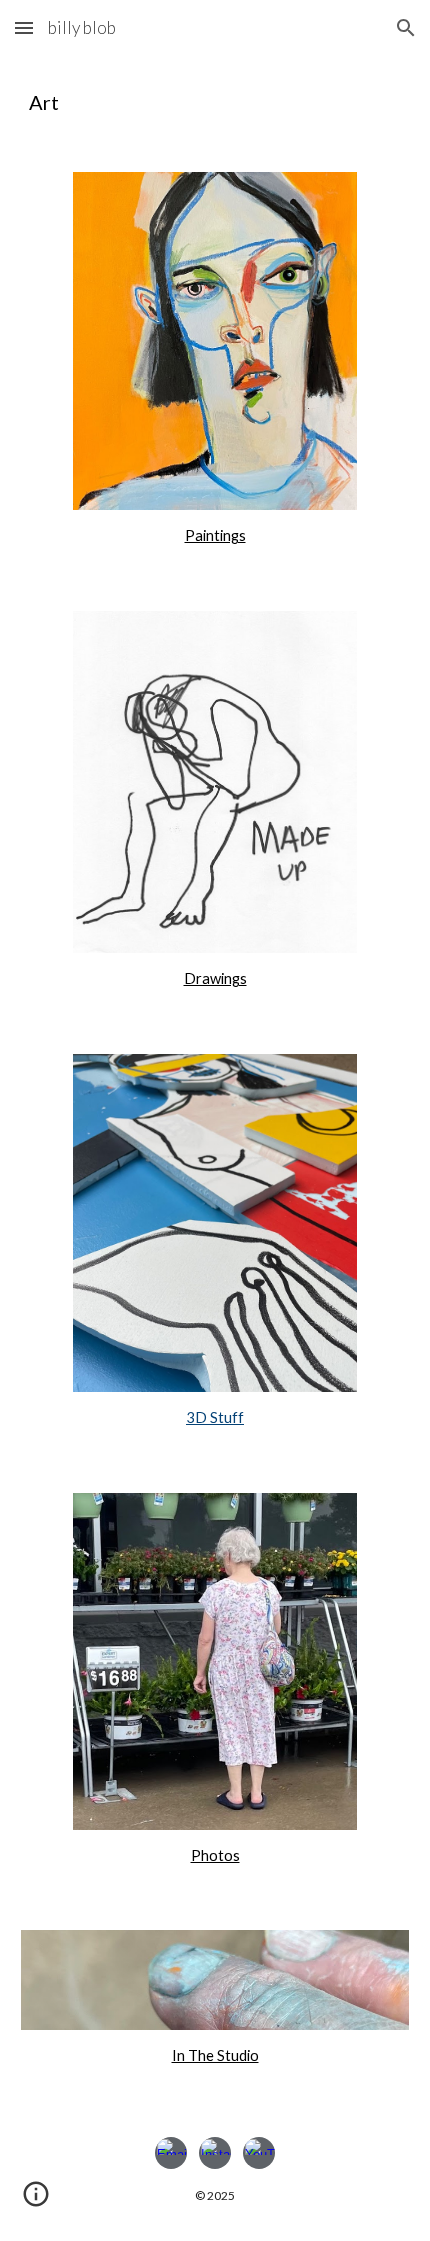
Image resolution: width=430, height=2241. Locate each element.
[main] (215, 102)
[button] (24, 27)
